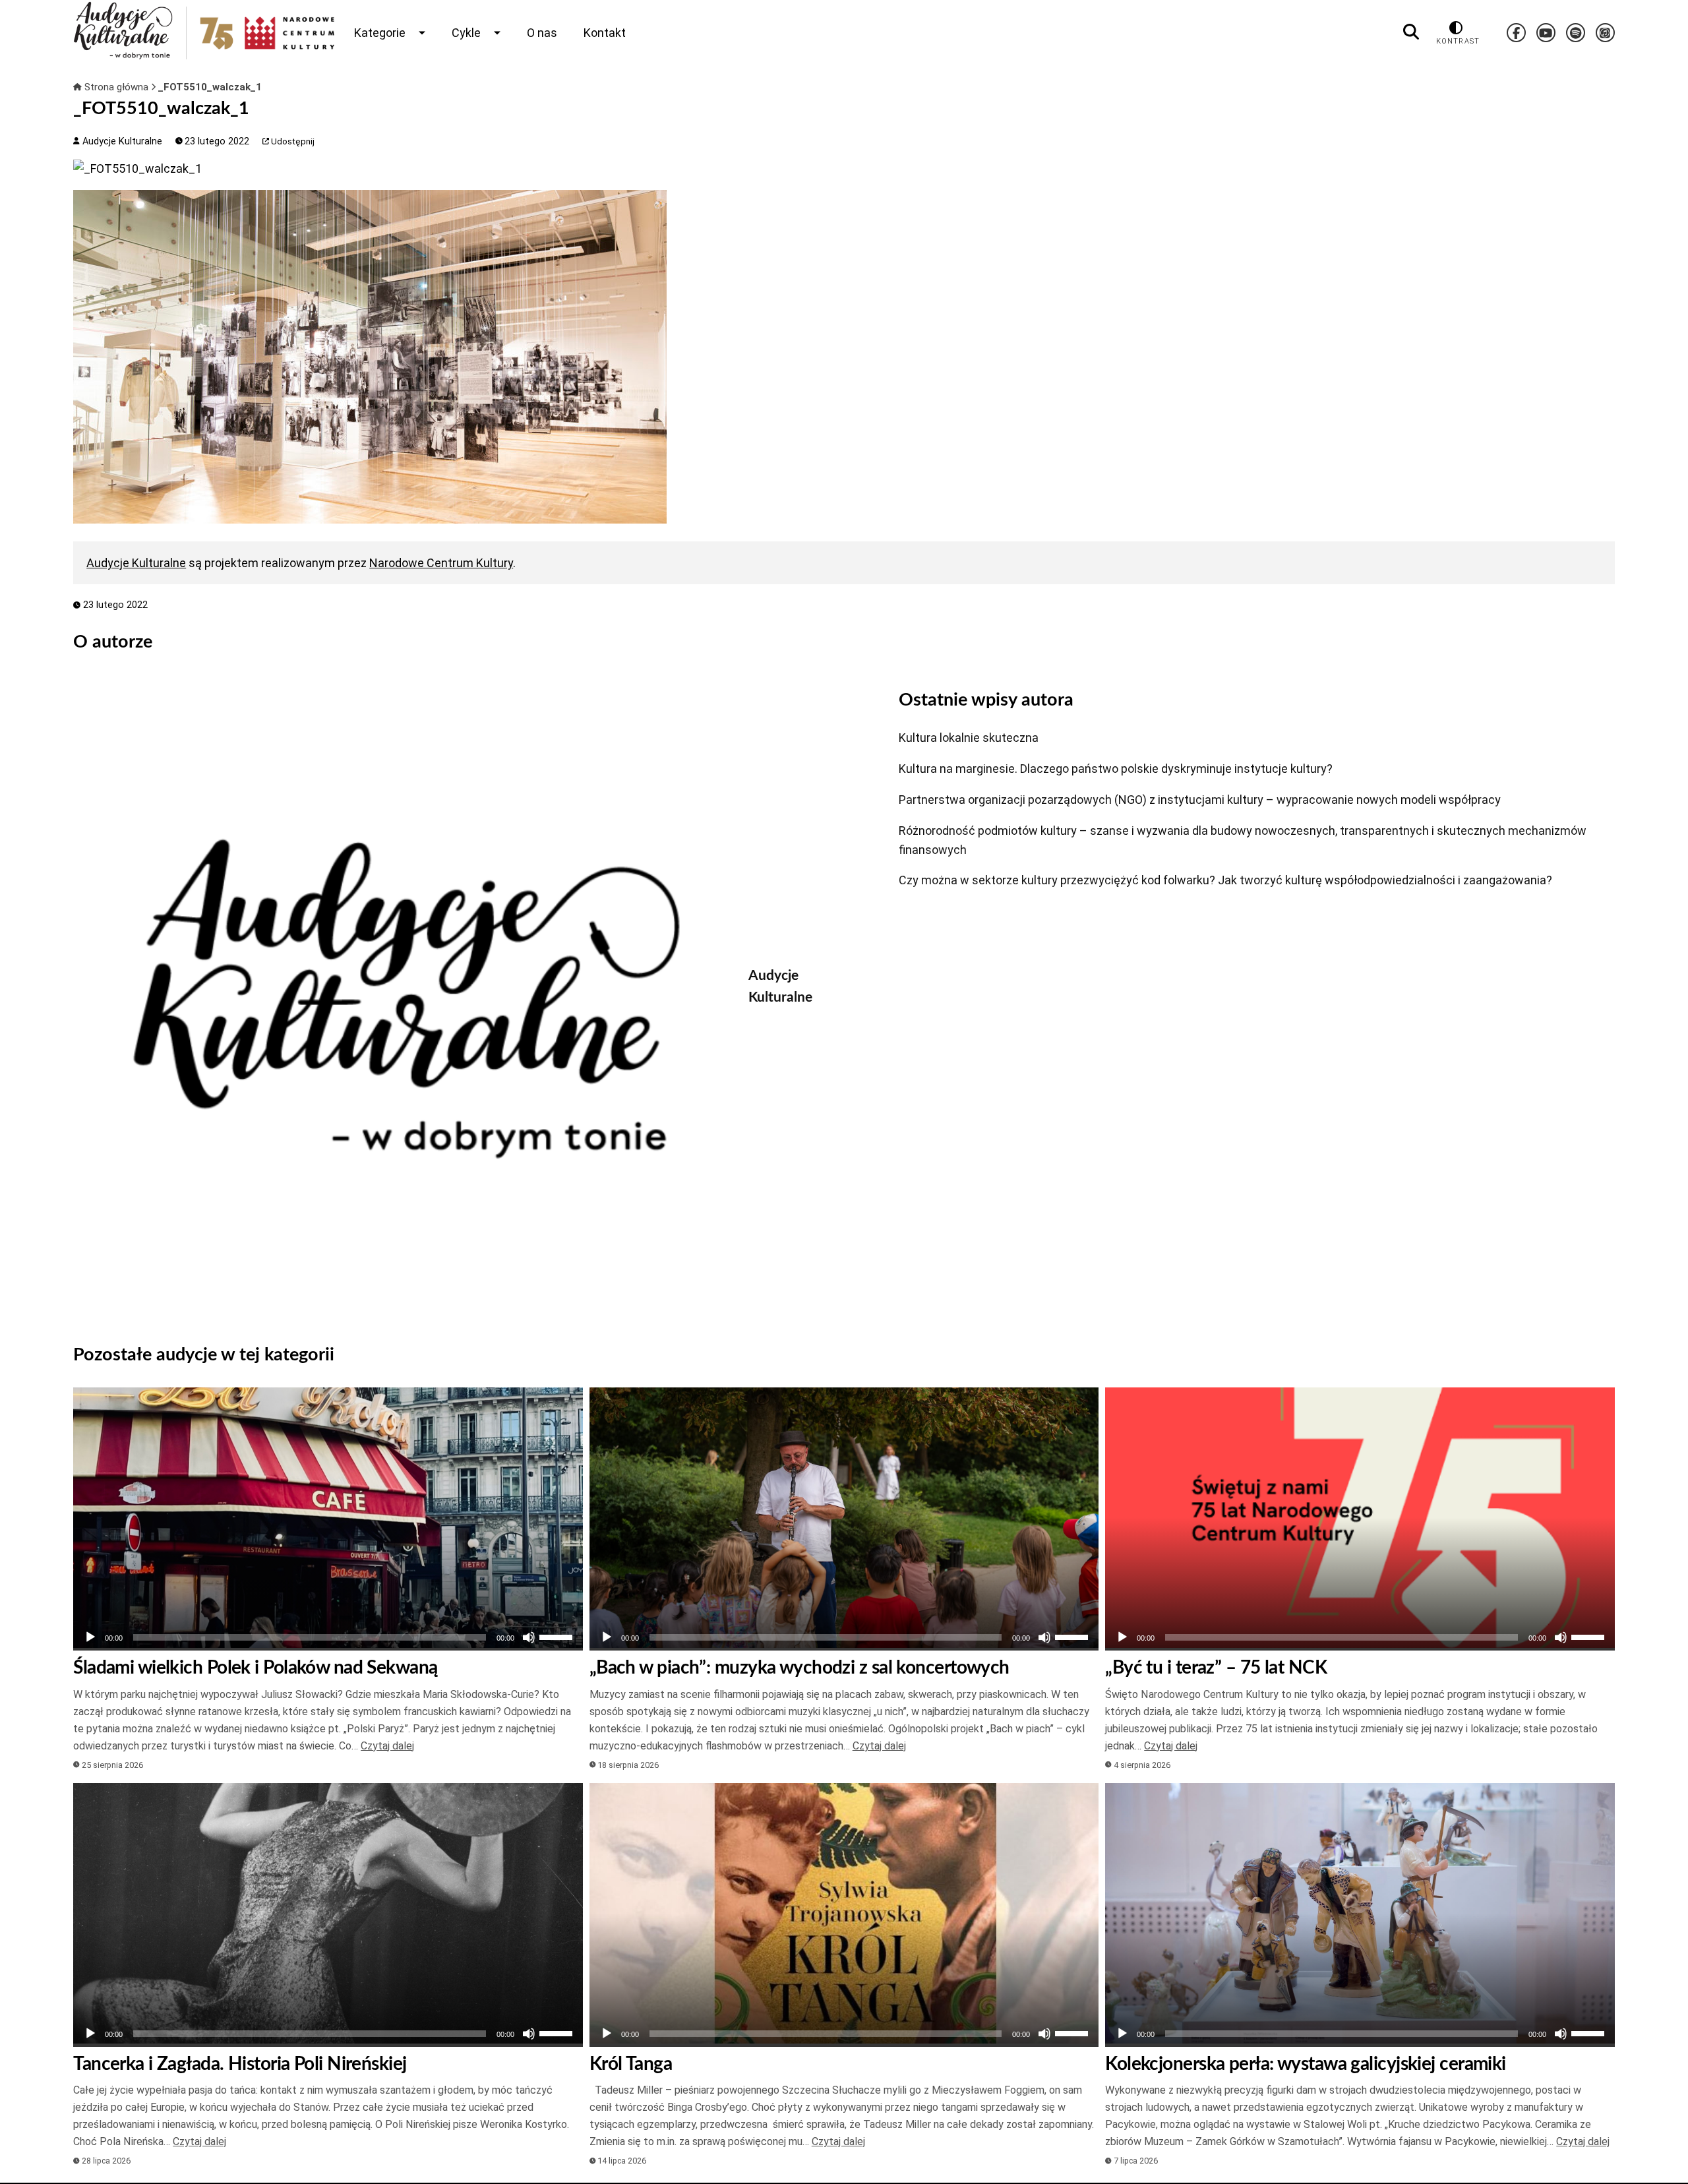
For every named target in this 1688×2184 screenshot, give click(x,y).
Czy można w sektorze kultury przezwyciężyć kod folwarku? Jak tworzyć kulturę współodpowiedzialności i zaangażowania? (1225, 880)
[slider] (558, 1636)
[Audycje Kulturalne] (401, 998)
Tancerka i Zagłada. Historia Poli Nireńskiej (240, 2064)
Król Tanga (631, 2064)
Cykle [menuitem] (466, 33)
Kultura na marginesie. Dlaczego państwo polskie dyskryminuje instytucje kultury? (1116, 769)
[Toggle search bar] (1411, 32)
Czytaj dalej (387, 1746)
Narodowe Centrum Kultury (441, 563)
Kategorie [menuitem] (380, 33)
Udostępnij (292, 141)
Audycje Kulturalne (121, 141)
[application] (328, 1637)
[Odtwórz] (90, 1637)
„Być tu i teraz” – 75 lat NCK (1216, 1668)
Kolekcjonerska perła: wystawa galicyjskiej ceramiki (1305, 2064)
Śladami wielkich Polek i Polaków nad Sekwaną (255, 1668)
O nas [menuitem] (542, 33)
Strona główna (116, 87)
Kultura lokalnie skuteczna (969, 738)
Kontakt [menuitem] (605, 33)
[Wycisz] (529, 1637)
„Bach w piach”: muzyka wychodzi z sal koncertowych (799, 1668)
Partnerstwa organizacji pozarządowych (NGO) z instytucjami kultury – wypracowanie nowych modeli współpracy (1200, 800)
